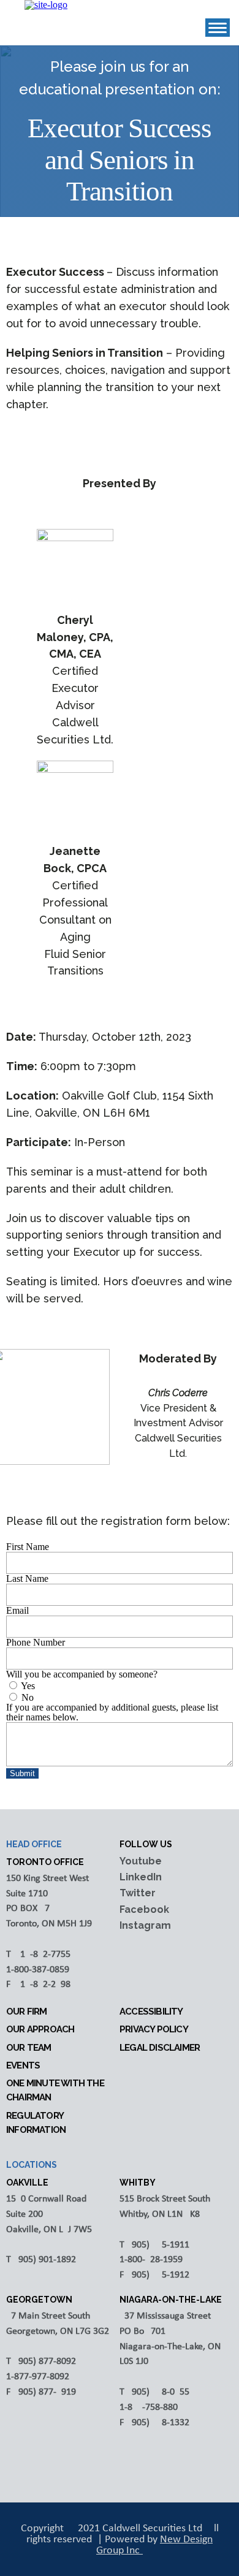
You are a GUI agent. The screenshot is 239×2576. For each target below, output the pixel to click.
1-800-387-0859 (38, 1970)
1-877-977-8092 (38, 2377)
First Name (28, 1547)
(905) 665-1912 (159, 2275)
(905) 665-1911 (159, 2245)
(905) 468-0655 (159, 2392)
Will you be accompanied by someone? (82, 1674)
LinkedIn (141, 1877)
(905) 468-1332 (159, 2423)
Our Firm (27, 2012)
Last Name (27, 1579)
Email (17, 1610)
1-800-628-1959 (151, 2260)
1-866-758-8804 (151, 2407)
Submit (22, 1773)
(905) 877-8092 (46, 2361)
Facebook (144, 1909)
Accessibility (151, 2012)
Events (23, 2065)
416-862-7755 (43, 1955)
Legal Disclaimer (160, 2048)
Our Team (29, 2048)
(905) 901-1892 (46, 2260)
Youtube (141, 1861)
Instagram (145, 1925)
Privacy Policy (154, 2029)
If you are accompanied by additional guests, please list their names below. (112, 1712)
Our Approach (40, 2029)
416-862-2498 (43, 1985)
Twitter (138, 1893)
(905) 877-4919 (46, 2392)
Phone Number (36, 1642)
